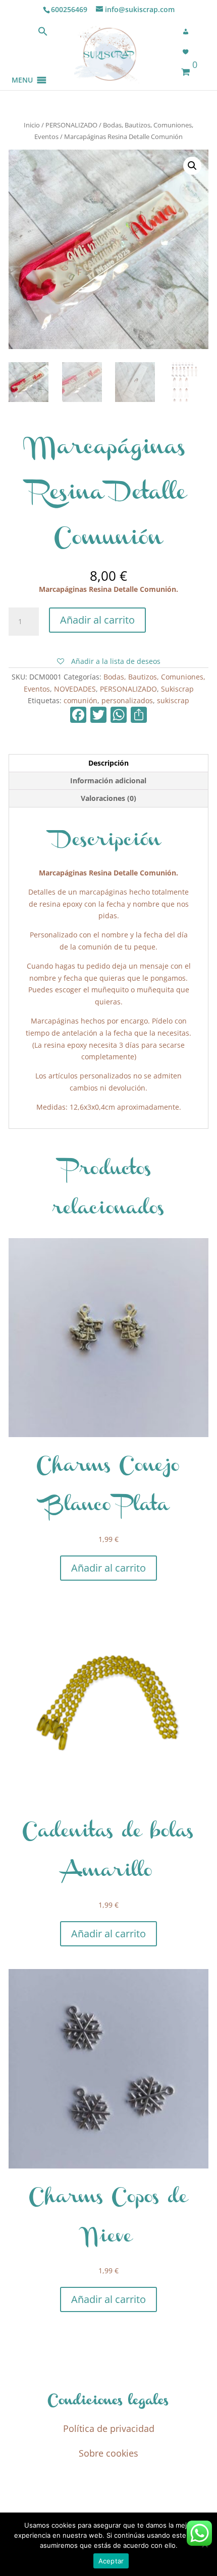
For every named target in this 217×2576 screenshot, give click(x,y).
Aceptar (111, 2561)
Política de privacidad (109, 2428)
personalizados (127, 700)
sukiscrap (173, 700)
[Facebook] (78, 716)
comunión (80, 700)
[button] (22, 68)
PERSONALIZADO (71, 125)
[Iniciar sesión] (189, 32)
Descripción (108, 763)
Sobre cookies (108, 2453)
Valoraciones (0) (108, 798)
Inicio (32, 125)
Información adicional (108, 781)
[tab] (108, 763)
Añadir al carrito (97, 620)
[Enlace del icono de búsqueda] (43, 33)
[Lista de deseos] (189, 52)
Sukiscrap (177, 689)
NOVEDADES (75, 689)
